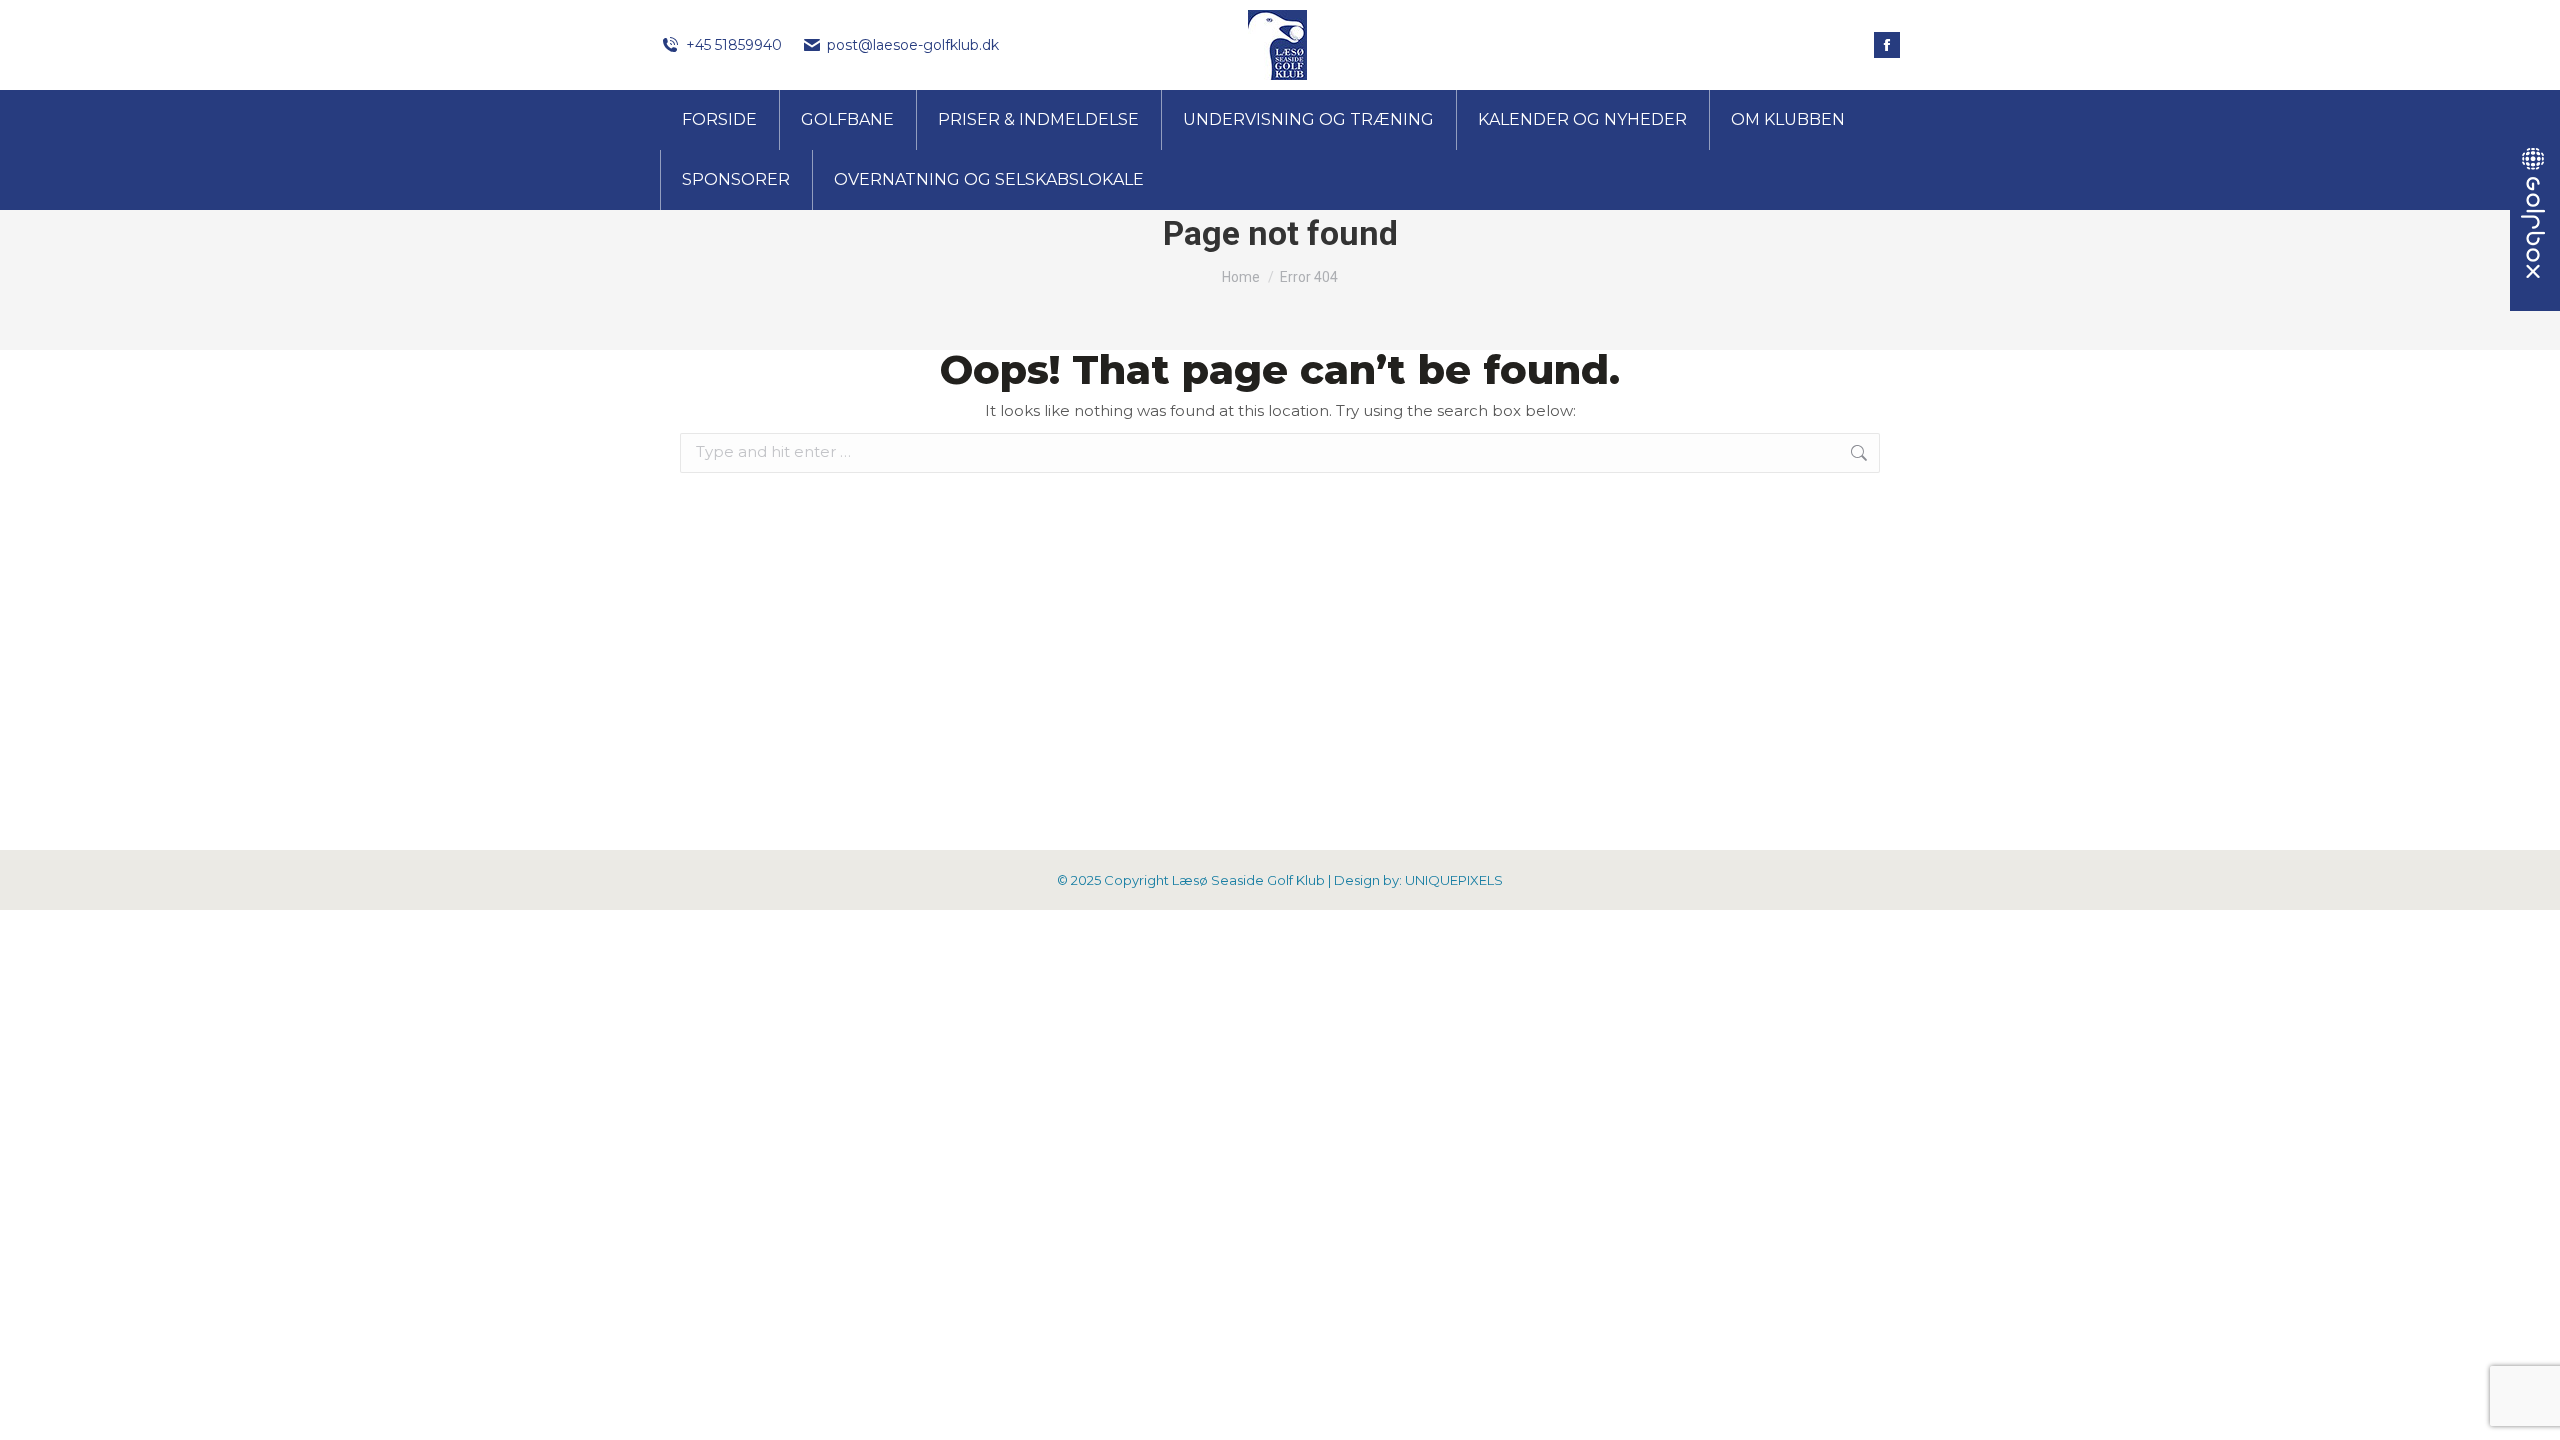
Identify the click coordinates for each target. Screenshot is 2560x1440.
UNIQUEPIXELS (1454, 880)
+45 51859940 (734, 45)
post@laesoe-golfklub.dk (913, 45)
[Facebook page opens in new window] (1887, 45)
